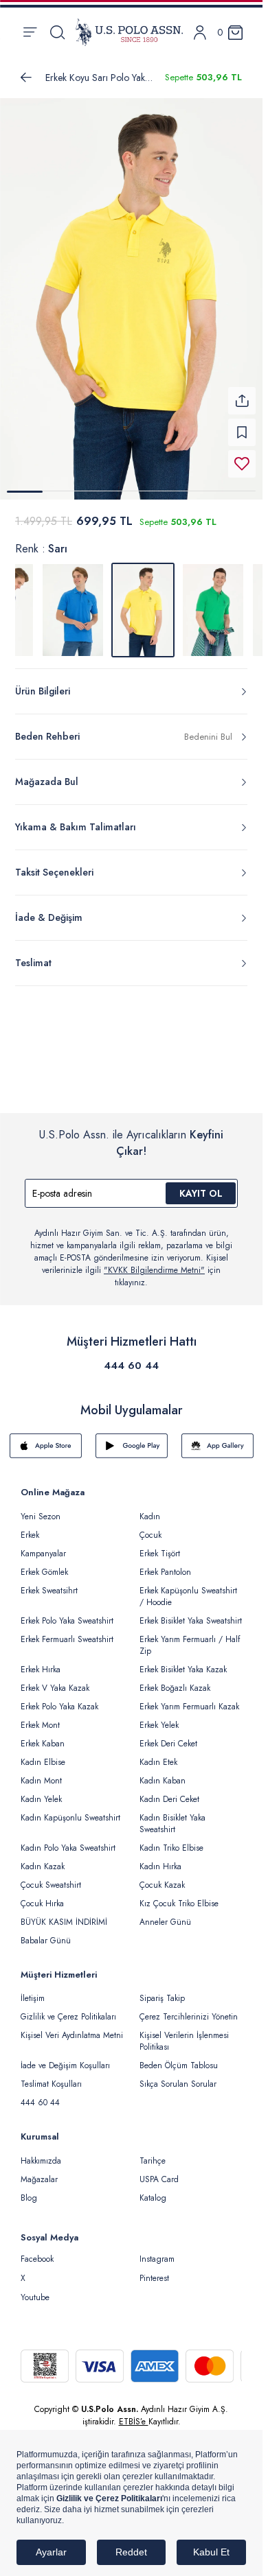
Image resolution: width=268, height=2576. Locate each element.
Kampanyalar (43, 1545)
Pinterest (154, 2270)
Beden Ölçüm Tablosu (179, 2057)
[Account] (200, 33)
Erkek (30, 1527)
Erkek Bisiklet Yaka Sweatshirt (191, 1613)
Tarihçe (153, 2153)
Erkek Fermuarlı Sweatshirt (67, 1631)
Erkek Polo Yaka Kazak (59, 1698)
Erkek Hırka (41, 1661)
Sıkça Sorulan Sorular (178, 2076)
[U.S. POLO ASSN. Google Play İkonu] (132, 1438)
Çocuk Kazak (162, 1877)
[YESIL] (213, 602)
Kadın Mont (41, 1772)
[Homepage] (129, 32)
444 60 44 (131, 1357)
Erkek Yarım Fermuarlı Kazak (189, 1698)
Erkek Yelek (159, 1717)
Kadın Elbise (43, 1754)
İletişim (33, 1990)
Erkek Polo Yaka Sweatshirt (67, 1613)
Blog (29, 2190)
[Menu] (30, 32)
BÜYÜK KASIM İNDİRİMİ (64, 1914)
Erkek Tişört (160, 1545)
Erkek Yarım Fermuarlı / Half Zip (190, 1637)
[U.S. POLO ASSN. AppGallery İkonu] (217, 1438)
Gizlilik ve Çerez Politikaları (68, 2009)
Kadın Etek (158, 1754)
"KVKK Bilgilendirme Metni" (154, 1262)
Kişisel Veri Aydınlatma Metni (72, 2027)
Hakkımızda (41, 2153)
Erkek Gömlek (44, 1564)
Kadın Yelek (41, 1791)
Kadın (150, 1508)
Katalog (153, 2190)
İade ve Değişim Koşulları (65, 2057)
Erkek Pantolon (165, 1564)
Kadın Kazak (43, 1858)
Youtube (35, 2289)
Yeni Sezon (41, 1508)
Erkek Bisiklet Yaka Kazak (183, 1661)
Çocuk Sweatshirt (51, 1877)
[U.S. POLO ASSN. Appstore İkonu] (46, 1438)
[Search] (57, 32)
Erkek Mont (40, 1717)
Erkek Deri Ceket (168, 1735)
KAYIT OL (201, 1185)
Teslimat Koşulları (51, 2076)
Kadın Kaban (163, 1772)
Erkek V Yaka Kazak (55, 1680)
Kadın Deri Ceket (169, 1791)
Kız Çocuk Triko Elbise (179, 1895)
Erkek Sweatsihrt (49, 1582)
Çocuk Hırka (42, 1895)
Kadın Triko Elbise (171, 1840)
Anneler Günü (165, 1914)
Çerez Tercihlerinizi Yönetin (189, 2009)
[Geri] (26, 78)
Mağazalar (39, 2171)
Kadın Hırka (160, 1858)
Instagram (157, 2251)
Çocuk (150, 1527)
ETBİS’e (134, 2413)
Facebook (37, 2251)
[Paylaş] (242, 393)
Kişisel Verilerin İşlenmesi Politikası (184, 2033)
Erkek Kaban (43, 1735)
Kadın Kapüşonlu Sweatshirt (70, 1810)
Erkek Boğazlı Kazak (175, 1680)
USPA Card (159, 2171)
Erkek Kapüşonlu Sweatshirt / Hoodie (188, 1588)
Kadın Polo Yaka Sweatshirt (68, 1840)
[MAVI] (73, 602)
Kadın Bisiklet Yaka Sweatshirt (172, 1815)
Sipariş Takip (162, 1990)
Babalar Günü (46, 1932)
